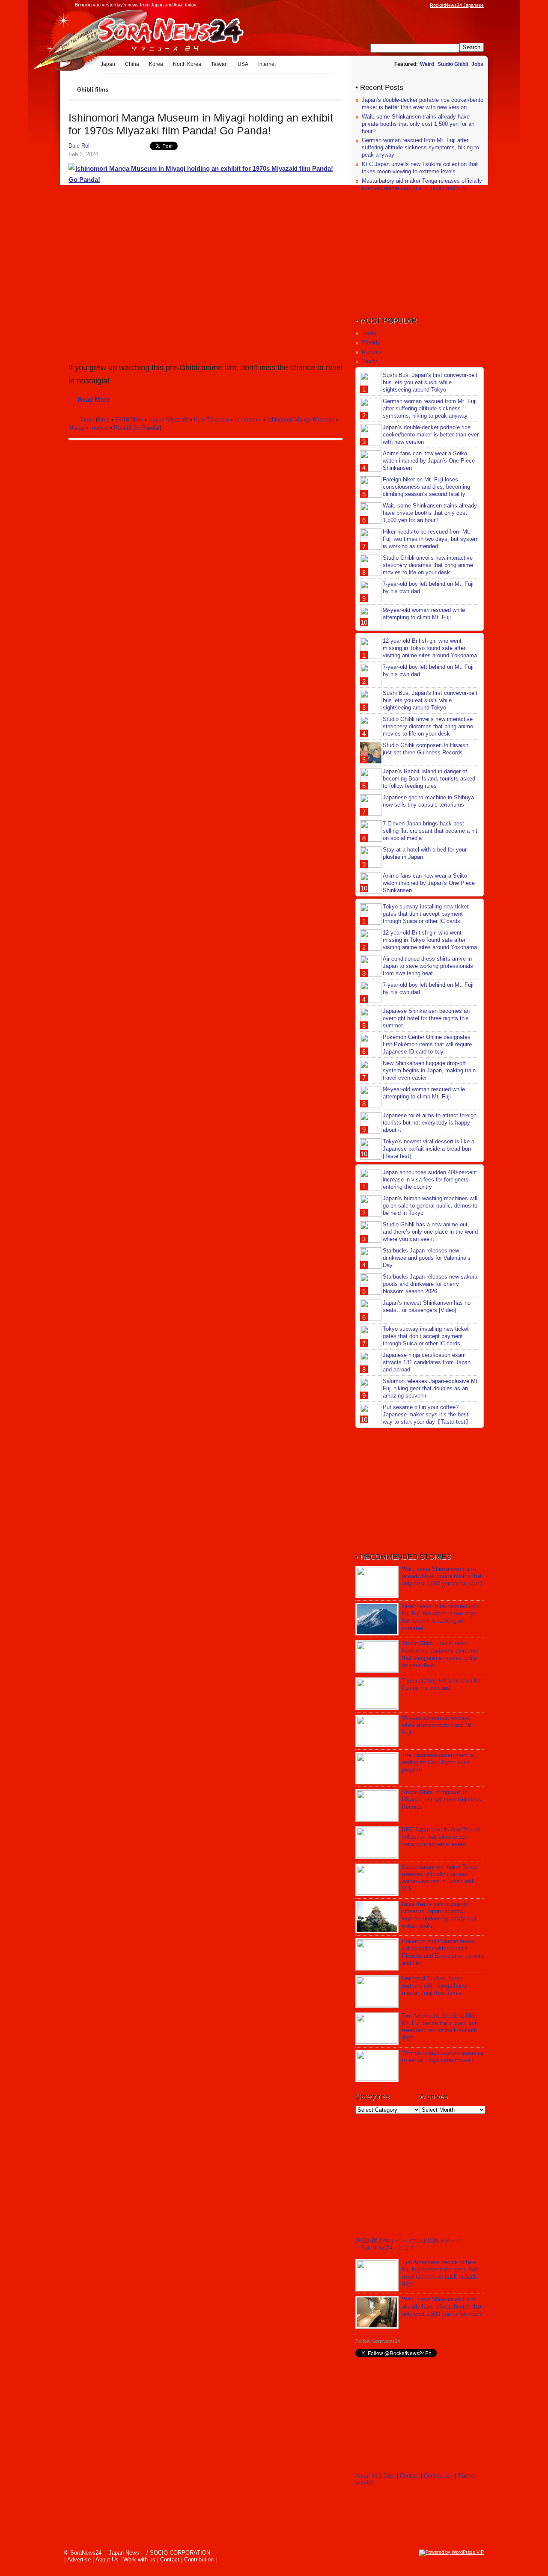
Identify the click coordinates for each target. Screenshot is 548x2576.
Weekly (371, 343)
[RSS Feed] (423, 5)
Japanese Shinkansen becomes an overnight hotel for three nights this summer (426, 1018)
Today (369, 333)
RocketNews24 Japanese (457, 5)
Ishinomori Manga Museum (301, 420)
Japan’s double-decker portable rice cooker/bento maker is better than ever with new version (423, 104)
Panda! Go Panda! (137, 428)
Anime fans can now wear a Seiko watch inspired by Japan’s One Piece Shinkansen (429, 461)
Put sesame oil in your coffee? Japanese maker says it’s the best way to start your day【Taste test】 (427, 1414)
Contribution (439, 2476)
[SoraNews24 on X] (406, 5)
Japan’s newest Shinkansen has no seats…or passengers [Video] (427, 1306)
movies (99, 428)
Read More (94, 399)
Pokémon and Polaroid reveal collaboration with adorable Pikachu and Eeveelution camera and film (443, 1952)
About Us (367, 2476)
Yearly (369, 361)
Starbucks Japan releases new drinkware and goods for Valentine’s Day (427, 1258)
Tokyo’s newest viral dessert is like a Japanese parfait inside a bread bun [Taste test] (429, 1149)
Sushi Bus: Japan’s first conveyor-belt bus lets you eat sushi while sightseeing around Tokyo (430, 382)
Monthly (372, 352)
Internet (267, 64)
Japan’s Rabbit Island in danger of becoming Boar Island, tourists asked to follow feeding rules (429, 779)
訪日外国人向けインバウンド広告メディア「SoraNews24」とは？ (408, 2244)
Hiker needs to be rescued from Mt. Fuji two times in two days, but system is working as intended (431, 539)
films (104, 420)
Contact (410, 2476)
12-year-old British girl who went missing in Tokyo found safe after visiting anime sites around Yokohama (430, 648)
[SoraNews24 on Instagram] (390, 5)
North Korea (187, 64)
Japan (108, 64)
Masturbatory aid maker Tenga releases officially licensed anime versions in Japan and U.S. (422, 184)
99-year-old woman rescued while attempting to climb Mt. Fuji (424, 614)
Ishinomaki (248, 420)
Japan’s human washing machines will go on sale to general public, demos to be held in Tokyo (430, 1206)
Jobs (477, 64)
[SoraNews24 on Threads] (398, 5)
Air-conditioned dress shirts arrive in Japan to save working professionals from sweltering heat (428, 966)
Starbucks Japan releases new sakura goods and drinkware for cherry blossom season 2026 (430, 1284)
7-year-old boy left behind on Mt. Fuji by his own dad (442, 1684)
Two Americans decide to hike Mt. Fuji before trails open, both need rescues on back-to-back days (441, 2027)
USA (243, 64)
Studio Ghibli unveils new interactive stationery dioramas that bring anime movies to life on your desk (428, 565)
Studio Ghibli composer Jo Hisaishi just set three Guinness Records (426, 749)
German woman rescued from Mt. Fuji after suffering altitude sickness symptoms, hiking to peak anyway (420, 147)
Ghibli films (129, 420)
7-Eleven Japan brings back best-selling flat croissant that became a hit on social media (430, 831)
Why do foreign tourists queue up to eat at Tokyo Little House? (443, 2057)
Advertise (79, 2560)
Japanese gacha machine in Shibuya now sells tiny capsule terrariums (428, 801)
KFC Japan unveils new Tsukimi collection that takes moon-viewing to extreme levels (420, 168)
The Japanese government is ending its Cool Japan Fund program (438, 1762)
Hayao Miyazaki (168, 420)
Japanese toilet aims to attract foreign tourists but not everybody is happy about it (430, 1123)
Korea (156, 64)
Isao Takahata (211, 420)
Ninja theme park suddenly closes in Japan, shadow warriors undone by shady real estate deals (439, 1915)
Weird (427, 64)
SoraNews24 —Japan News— (156, 32)
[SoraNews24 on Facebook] (382, 5)
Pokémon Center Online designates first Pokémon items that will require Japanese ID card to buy (427, 1044)
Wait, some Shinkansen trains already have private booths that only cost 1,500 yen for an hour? (418, 124)
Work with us (139, 2560)
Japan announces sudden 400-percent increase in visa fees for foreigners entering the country (430, 1180)
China (132, 64)
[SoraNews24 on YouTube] (414, 5)
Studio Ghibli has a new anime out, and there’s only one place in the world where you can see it (430, 1232)
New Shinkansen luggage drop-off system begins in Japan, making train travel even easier (429, 1070)
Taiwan (219, 64)
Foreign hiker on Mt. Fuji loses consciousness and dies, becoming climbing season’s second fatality (426, 487)
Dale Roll (80, 146)
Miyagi (77, 428)
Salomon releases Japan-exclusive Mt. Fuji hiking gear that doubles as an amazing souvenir (431, 1388)
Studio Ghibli (453, 64)
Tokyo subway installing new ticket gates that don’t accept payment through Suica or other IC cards (426, 914)
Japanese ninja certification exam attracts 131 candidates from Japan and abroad (427, 1362)
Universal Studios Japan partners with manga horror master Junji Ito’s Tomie (435, 1986)
